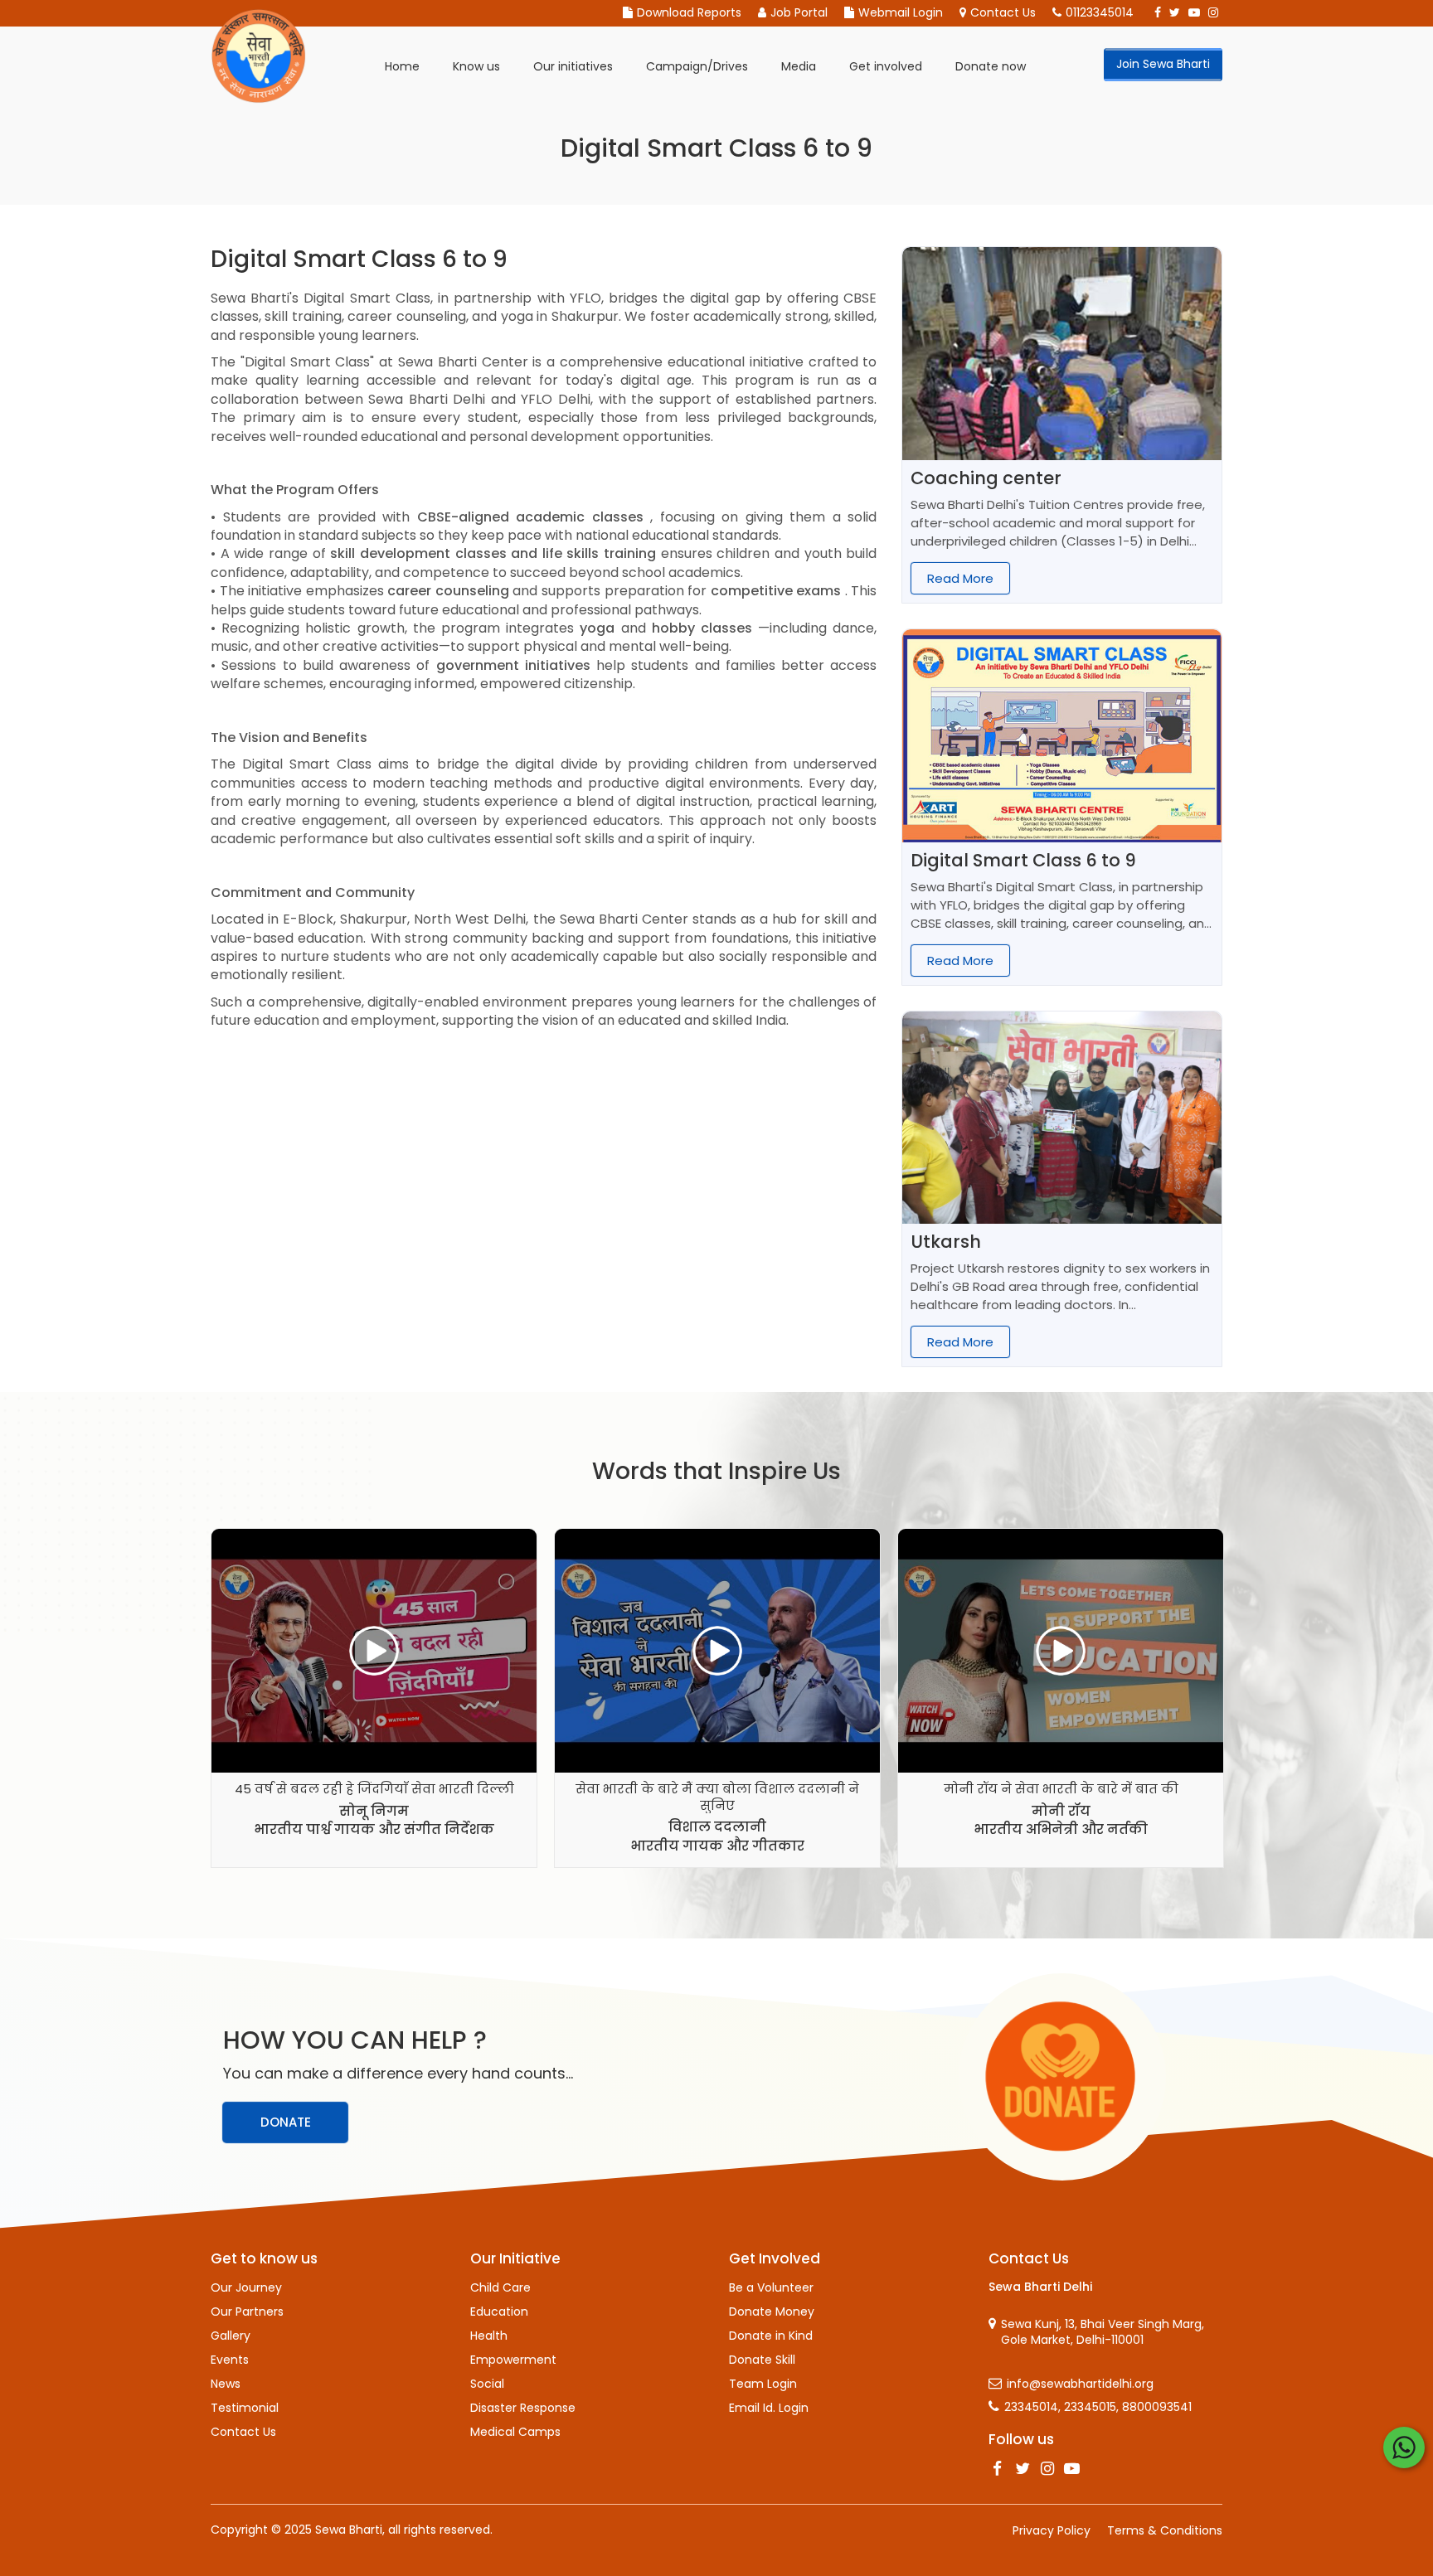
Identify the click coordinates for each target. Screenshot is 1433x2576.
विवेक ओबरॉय (1061, 1811)
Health (489, 2336)
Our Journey (246, 2287)
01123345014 (1100, 13)
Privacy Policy (1052, 2530)
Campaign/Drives (697, 66)
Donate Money (772, 2312)
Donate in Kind (771, 2336)
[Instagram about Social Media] (1213, 13)
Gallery (231, 2336)
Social (487, 2384)
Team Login (763, 2384)
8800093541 (1157, 2407)
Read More (960, 578)
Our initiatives (573, 66)
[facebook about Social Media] (1158, 13)
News (226, 2384)
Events (230, 2360)
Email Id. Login (769, 2408)
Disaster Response (523, 2408)
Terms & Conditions (1165, 2530)
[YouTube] (1072, 2469)
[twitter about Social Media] (1175, 13)
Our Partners (247, 2312)
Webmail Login (901, 13)
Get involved (886, 66)
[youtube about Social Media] (1194, 13)
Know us (476, 66)
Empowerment (513, 2360)
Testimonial (245, 2408)
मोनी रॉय (718, 1811)
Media (799, 66)
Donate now (991, 66)
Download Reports (689, 13)
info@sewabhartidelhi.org (1080, 2384)
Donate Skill (762, 2360)
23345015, (1091, 2407)
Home (402, 66)
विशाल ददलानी (374, 1827)
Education (499, 2312)
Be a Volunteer (771, 2287)
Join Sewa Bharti (1163, 64)
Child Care (500, 2287)
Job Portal (799, 13)
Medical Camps (515, 2432)
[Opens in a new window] (998, 2469)
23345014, (1032, 2407)
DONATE (286, 2122)
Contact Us (1003, 13)
